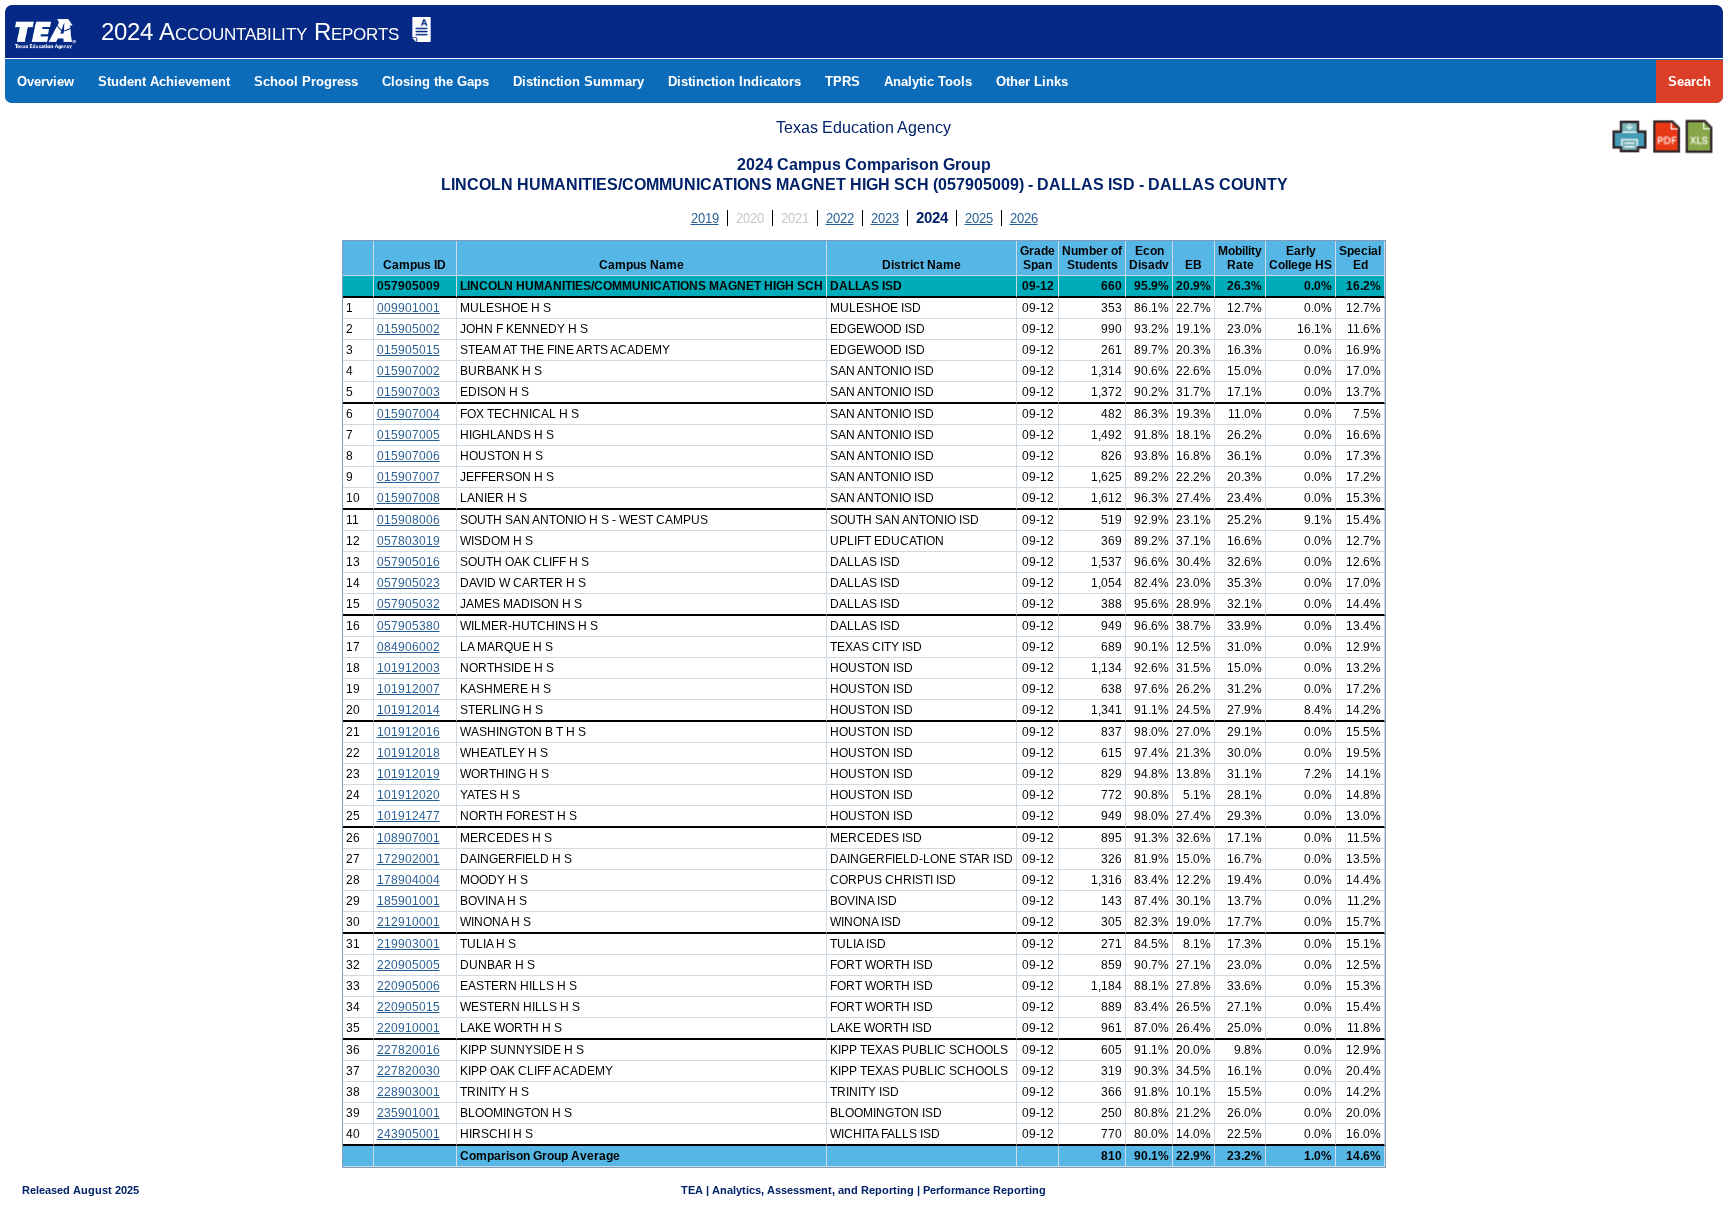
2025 (979, 218)
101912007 (408, 689)
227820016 (408, 1050)
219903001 (408, 944)
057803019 (408, 541)
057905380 (408, 626)
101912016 (408, 732)
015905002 (408, 329)
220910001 (408, 1028)
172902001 (408, 859)
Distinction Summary (578, 81)
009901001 (408, 308)
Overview (45, 81)
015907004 (408, 414)
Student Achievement (164, 81)
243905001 (408, 1134)
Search (1689, 81)
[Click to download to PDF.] (1666, 136)
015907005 (408, 435)
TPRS (842, 81)
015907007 (408, 477)
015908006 (408, 520)
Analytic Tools (928, 81)
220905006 (408, 986)
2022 (840, 218)
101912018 (408, 753)
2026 (1024, 218)
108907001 (408, 838)
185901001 (408, 901)
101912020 (408, 795)
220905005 (408, 965)
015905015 (408, 350)
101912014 (408, 710)
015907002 (408, 371)
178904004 (408, 880)
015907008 (408, 498)
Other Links (1032, 81)
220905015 (408, 1007)
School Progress (306, 81)
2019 (705, 218)
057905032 (408, 604)
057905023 (408, 583)
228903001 (408, 1092)
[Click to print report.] (1629, 136)
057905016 (408, 562)
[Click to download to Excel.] (1699, 136)
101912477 (408, 816)
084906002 (408, 647)
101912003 (408, 668)
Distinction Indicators (734, 81)
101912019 (408, 774)
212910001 (408, 922)
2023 (885, 218)
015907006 (408, 456)
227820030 (408, 1071)
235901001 (408, 1113)
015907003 (408, 392)
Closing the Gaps (435, 81)
